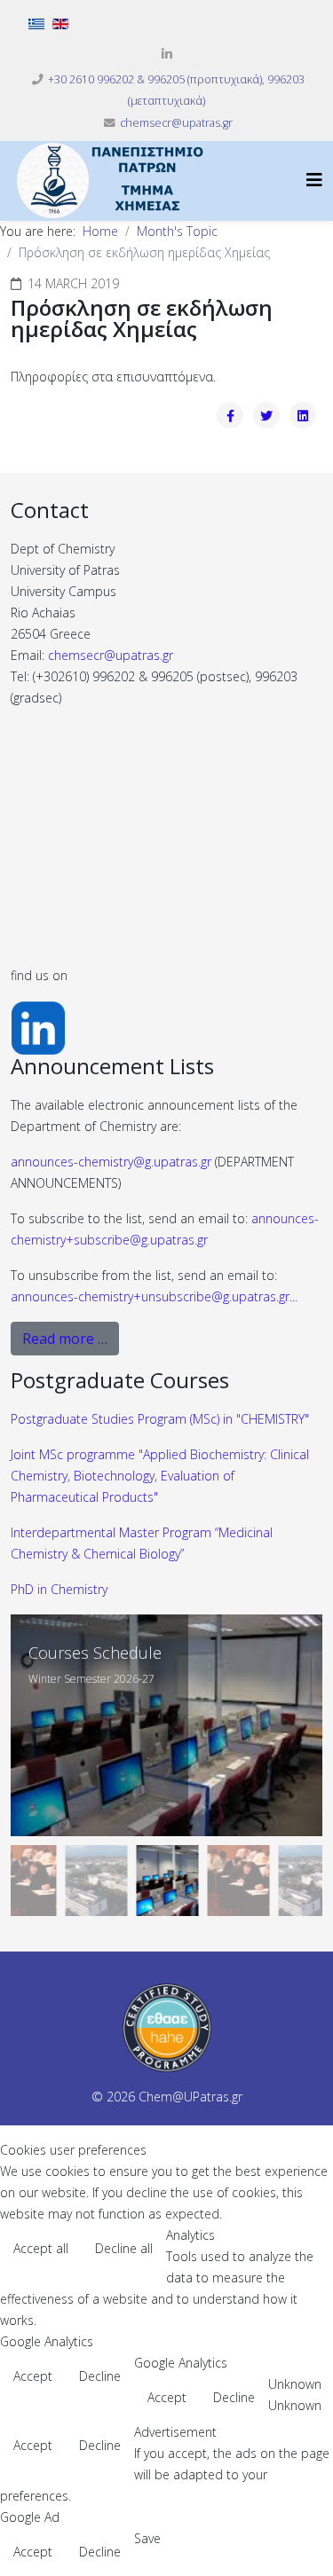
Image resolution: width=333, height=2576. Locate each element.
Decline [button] (100, 2376)
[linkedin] (167, 54)
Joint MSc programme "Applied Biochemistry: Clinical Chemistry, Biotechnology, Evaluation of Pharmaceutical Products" (160, 1476)
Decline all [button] (124, 2248)
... (154, 1296)
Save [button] (147, 2538)
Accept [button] (33, 2376)
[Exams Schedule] (166, 1725)
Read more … (65, 1339)
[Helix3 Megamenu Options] (314, 180)
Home (100, 231)
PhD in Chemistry (59, 1589)
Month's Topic (177, 231)
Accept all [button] (41, 2248)
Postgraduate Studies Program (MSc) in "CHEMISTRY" (160, 1419)
